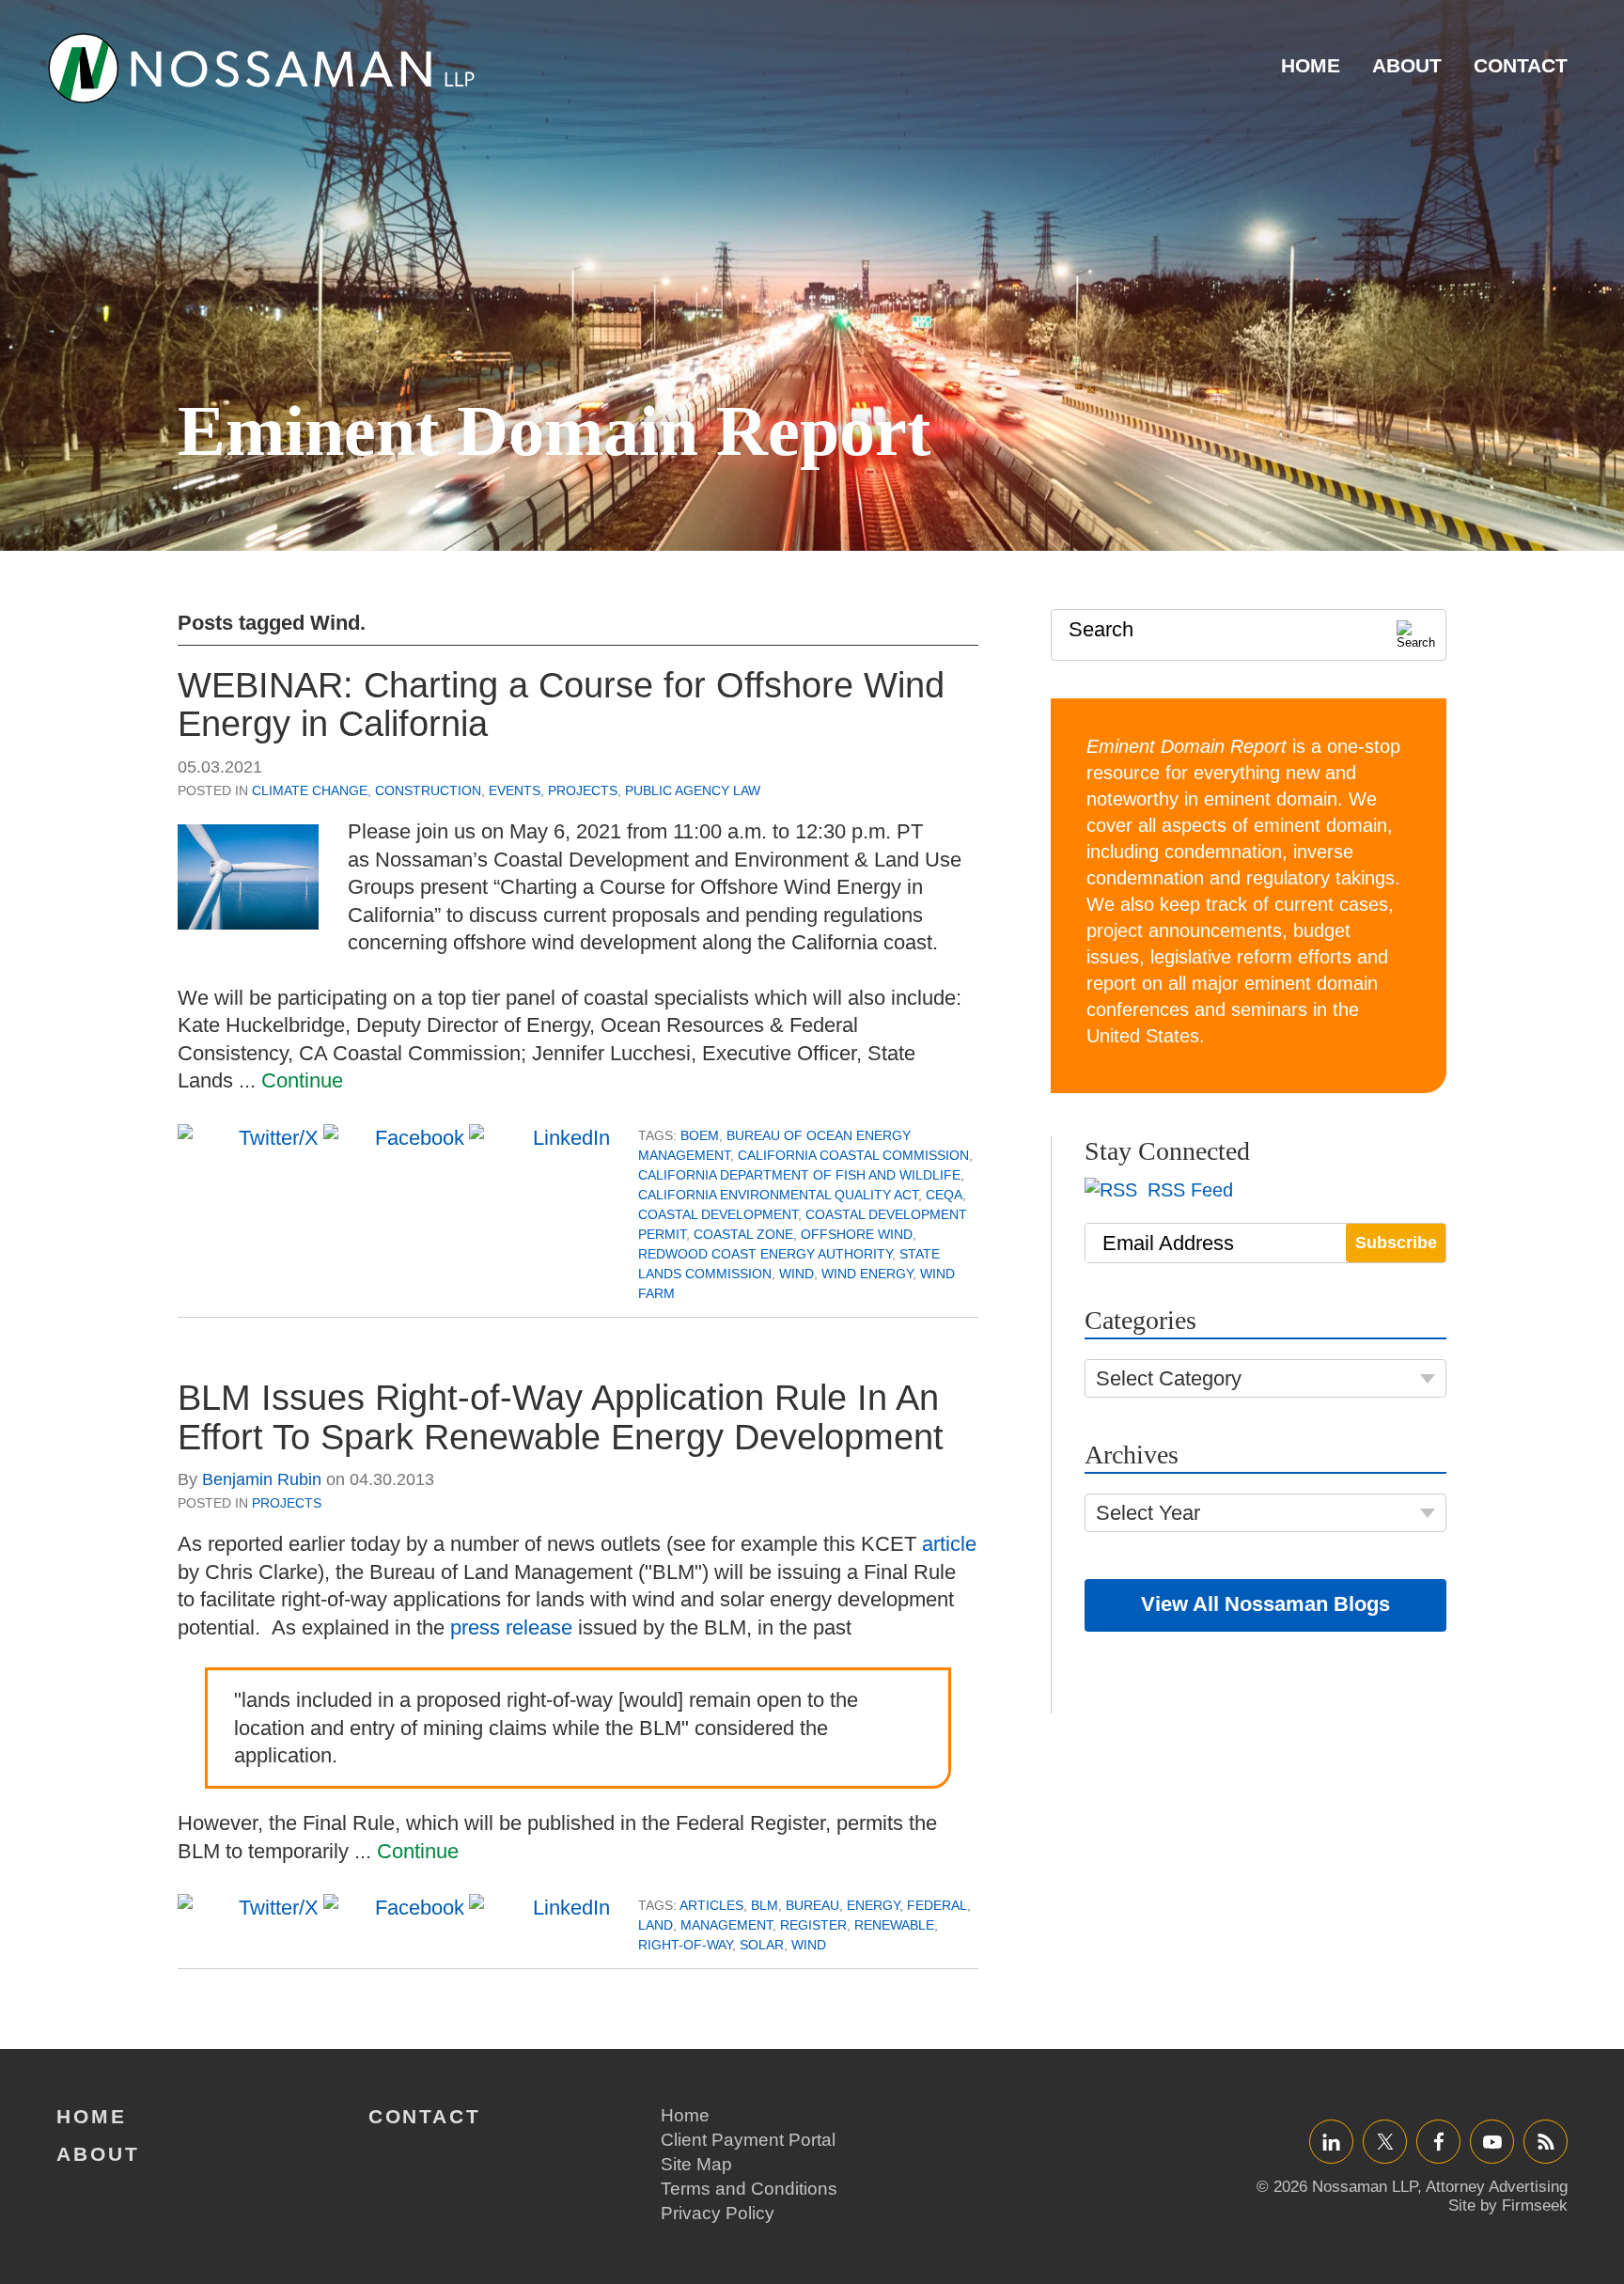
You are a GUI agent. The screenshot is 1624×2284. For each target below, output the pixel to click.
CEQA (944, 1195)
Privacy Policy (718, 2213)
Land (656, 1925)
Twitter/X (1385, 2142)
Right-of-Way (685, 1945)
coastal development (718, 1214)
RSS (1546, 2142)
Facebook (1438, 2142)
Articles (711, 1905)
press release (511, 1627)
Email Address (1168, 1243)
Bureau (812, 1905)
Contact (1521, 65)
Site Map (696, 2164)
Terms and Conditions (749, 2189)
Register (813, 1925)
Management (726, 1925)
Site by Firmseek (1508, 2206)
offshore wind (857, 1234)
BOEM (700, 1135)
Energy (873, 1905)
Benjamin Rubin (262, 1479)
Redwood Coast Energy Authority (765, 1254)
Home (1311, 65)
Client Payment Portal (748, 2140)
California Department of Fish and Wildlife (799, 1175)
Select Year (1148, 1513)
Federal (937, 1905)
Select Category (1169, 1378)
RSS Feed (1187, 1190)
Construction (428, 790)
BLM (765, 1905)
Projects (583, 790)
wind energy (867, 1274)
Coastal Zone (743, 1234)
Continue (302, 1080)
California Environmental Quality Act (778, 1195)
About (1407, 65)
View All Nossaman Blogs (1265, 1604)
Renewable (894, 1925)
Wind (796, 1274)
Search (1101, 629)
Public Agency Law (693, 790)
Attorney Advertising (1497, 2187)
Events (515, 790)
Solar (762, 1945)
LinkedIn (1331, 2142)
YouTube (1492, 2142)
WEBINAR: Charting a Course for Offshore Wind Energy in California (561, 705)
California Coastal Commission (853, 1155)
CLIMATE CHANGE (310, 790)
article (949, 1544)
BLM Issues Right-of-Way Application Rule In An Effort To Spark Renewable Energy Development (561, 1417)
